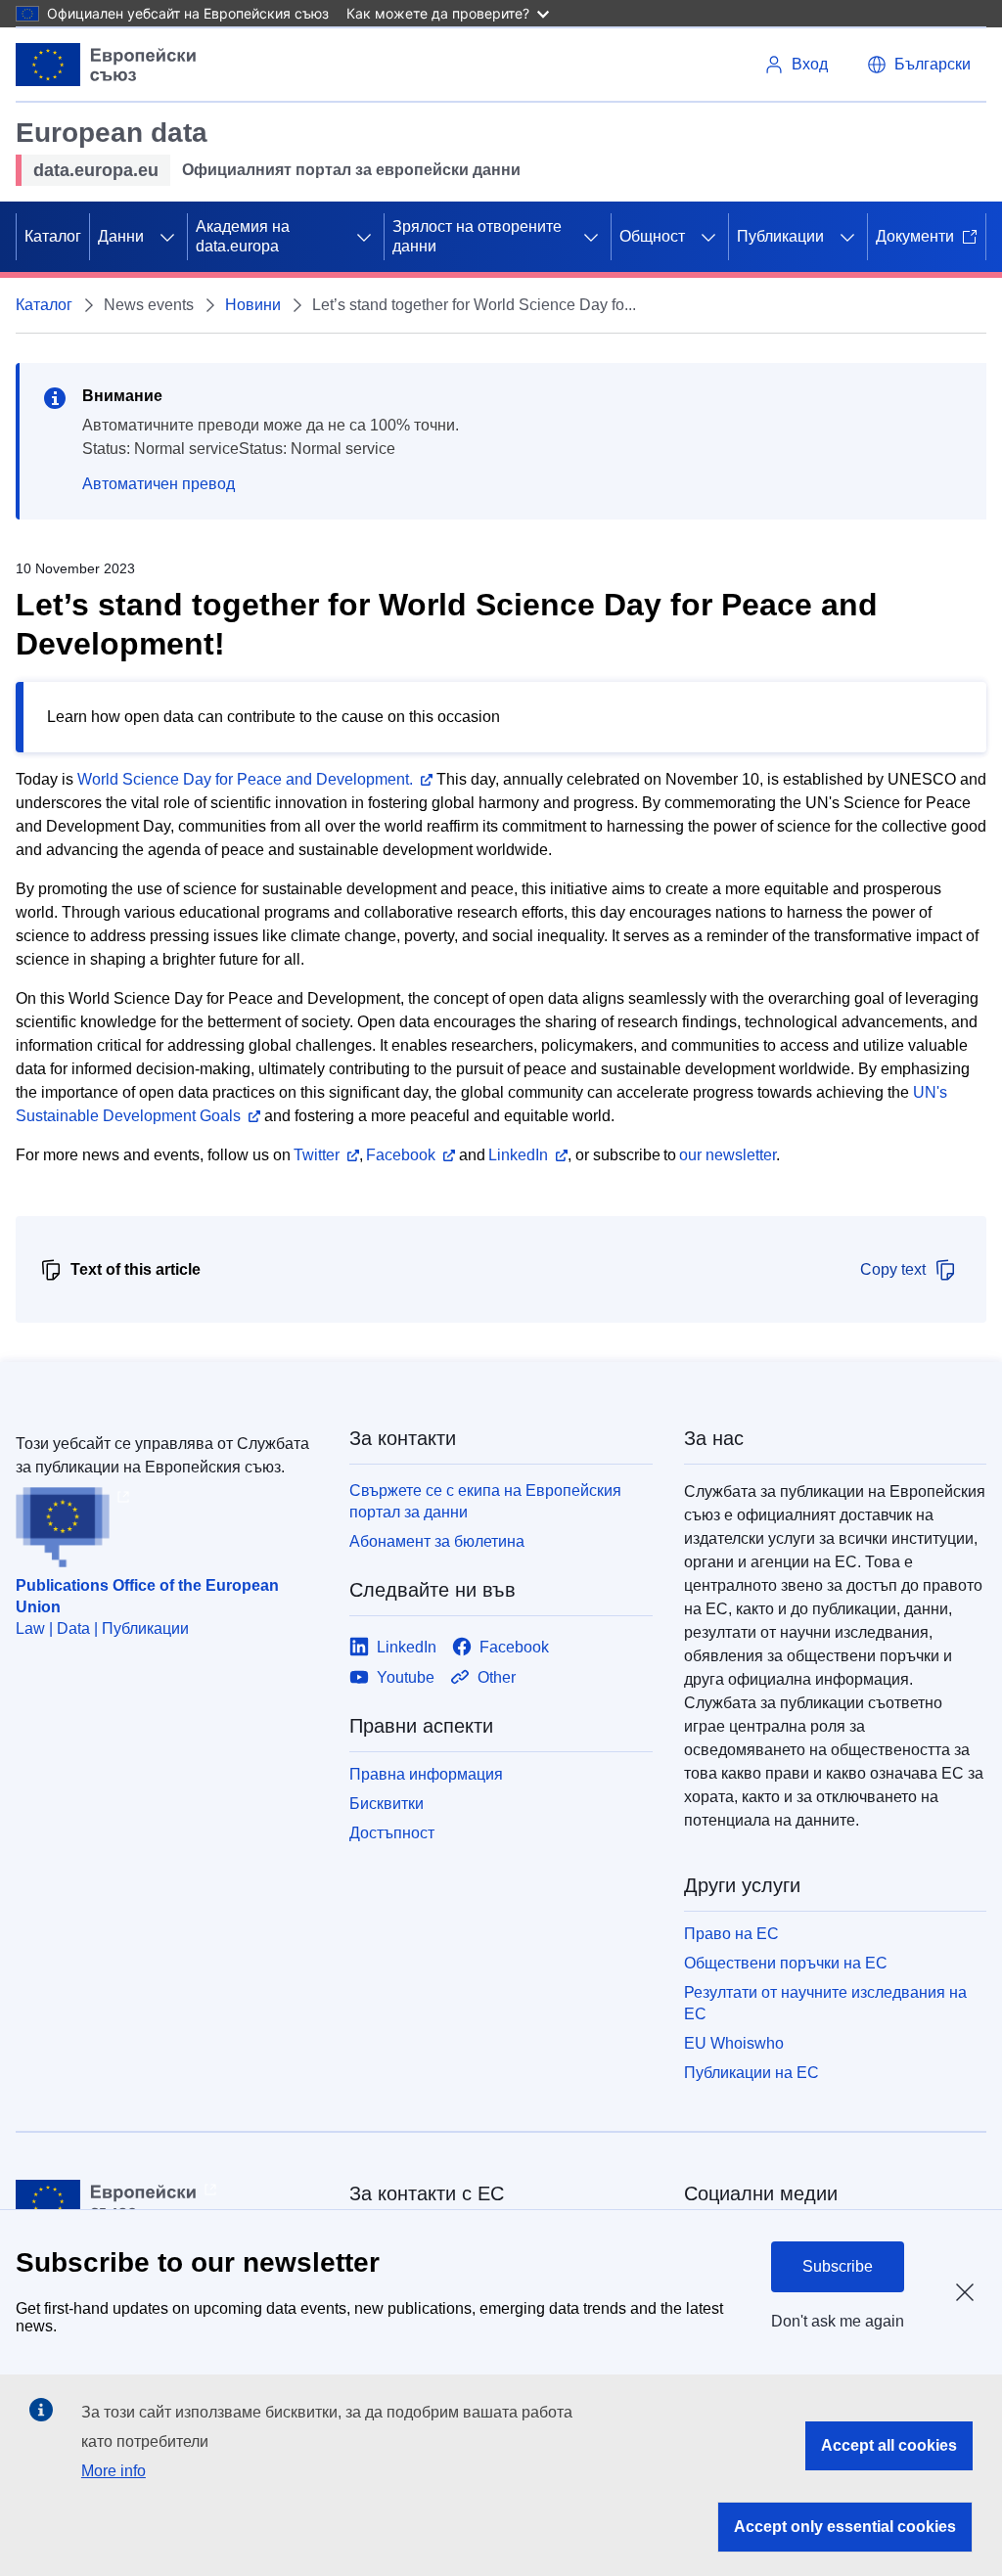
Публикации (780, 236)
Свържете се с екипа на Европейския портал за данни (485, 1501)
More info (114, 2471)
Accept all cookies (889, 2445)
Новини (253, 305)
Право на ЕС (731, 1934)
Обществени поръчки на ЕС (786, 1963)
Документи (915, 236)
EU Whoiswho (734, 2043)
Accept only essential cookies (845, 2527)
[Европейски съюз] (106, 65)
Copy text (893, 1269)
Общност (652, 236)
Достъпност (392, 1833)
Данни (121, 236)
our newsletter (728, 1155)
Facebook (401, 1155)
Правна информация (426, 1774)
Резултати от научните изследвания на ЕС (825, 2003)
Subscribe (838, 2266)
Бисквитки (387, 1804)
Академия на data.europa (243, 236)
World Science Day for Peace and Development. (245, 779)
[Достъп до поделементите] (167, 237)
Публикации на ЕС (751, 2073)
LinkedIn (518, 1155)
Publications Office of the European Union (147, 1596)
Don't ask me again (838, 2321)
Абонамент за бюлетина (437, 1541)
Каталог (53, 236)
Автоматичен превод (159, 484)
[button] (919, 65)
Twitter (317, 1155)
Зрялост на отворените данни (477, 236)
